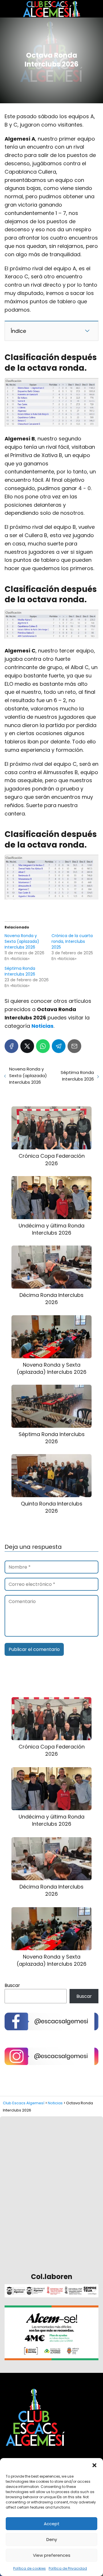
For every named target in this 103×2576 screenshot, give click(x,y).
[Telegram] (59, 1046)
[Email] (74, 1046)
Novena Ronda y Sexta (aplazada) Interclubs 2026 (22, 941)
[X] (27, 1046)
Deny (52, 2539)
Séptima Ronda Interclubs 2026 (20, 971)
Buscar (12, 1985)
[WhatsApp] (43, 1046)
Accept (52, 2524)
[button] (94, 2465)
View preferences (52, 2555)
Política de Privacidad (68, 2568)
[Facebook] (11, 1046)
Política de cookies (29, 2568)
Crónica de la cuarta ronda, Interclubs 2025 (72, 941)
